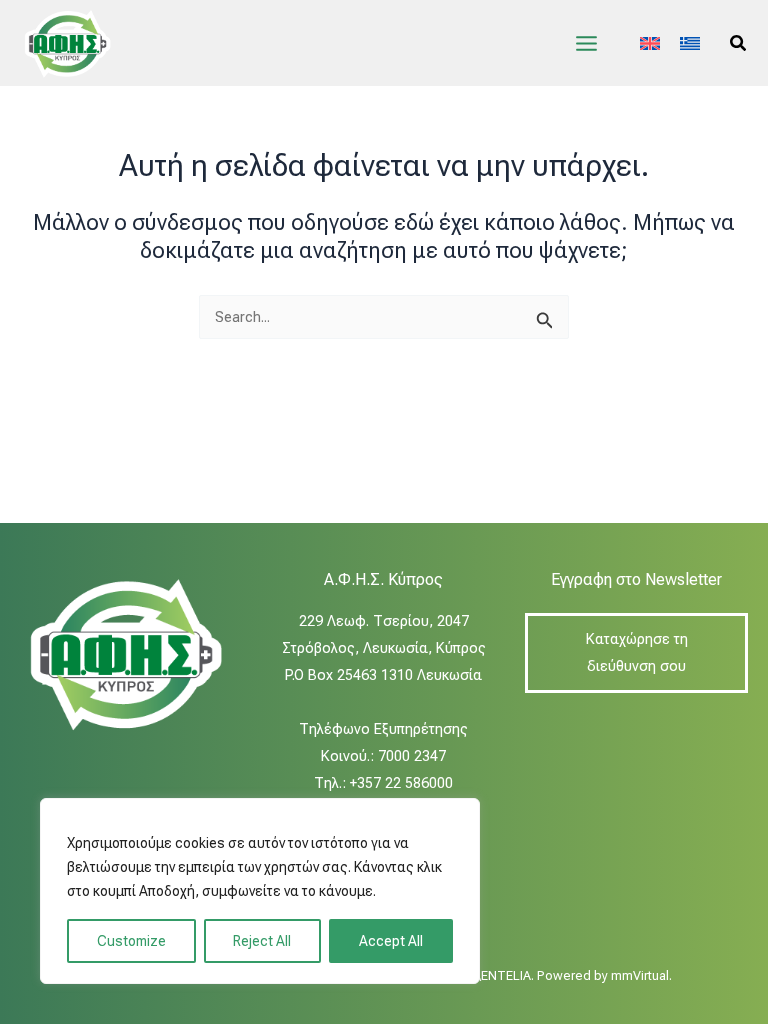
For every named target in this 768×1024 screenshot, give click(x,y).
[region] (260, 891)
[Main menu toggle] (586, 43)
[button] (739, 43)
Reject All (262, 941)
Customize (131, 941)
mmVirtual (640, 975)
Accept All (391, 941)
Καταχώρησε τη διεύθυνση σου (637, 652)
